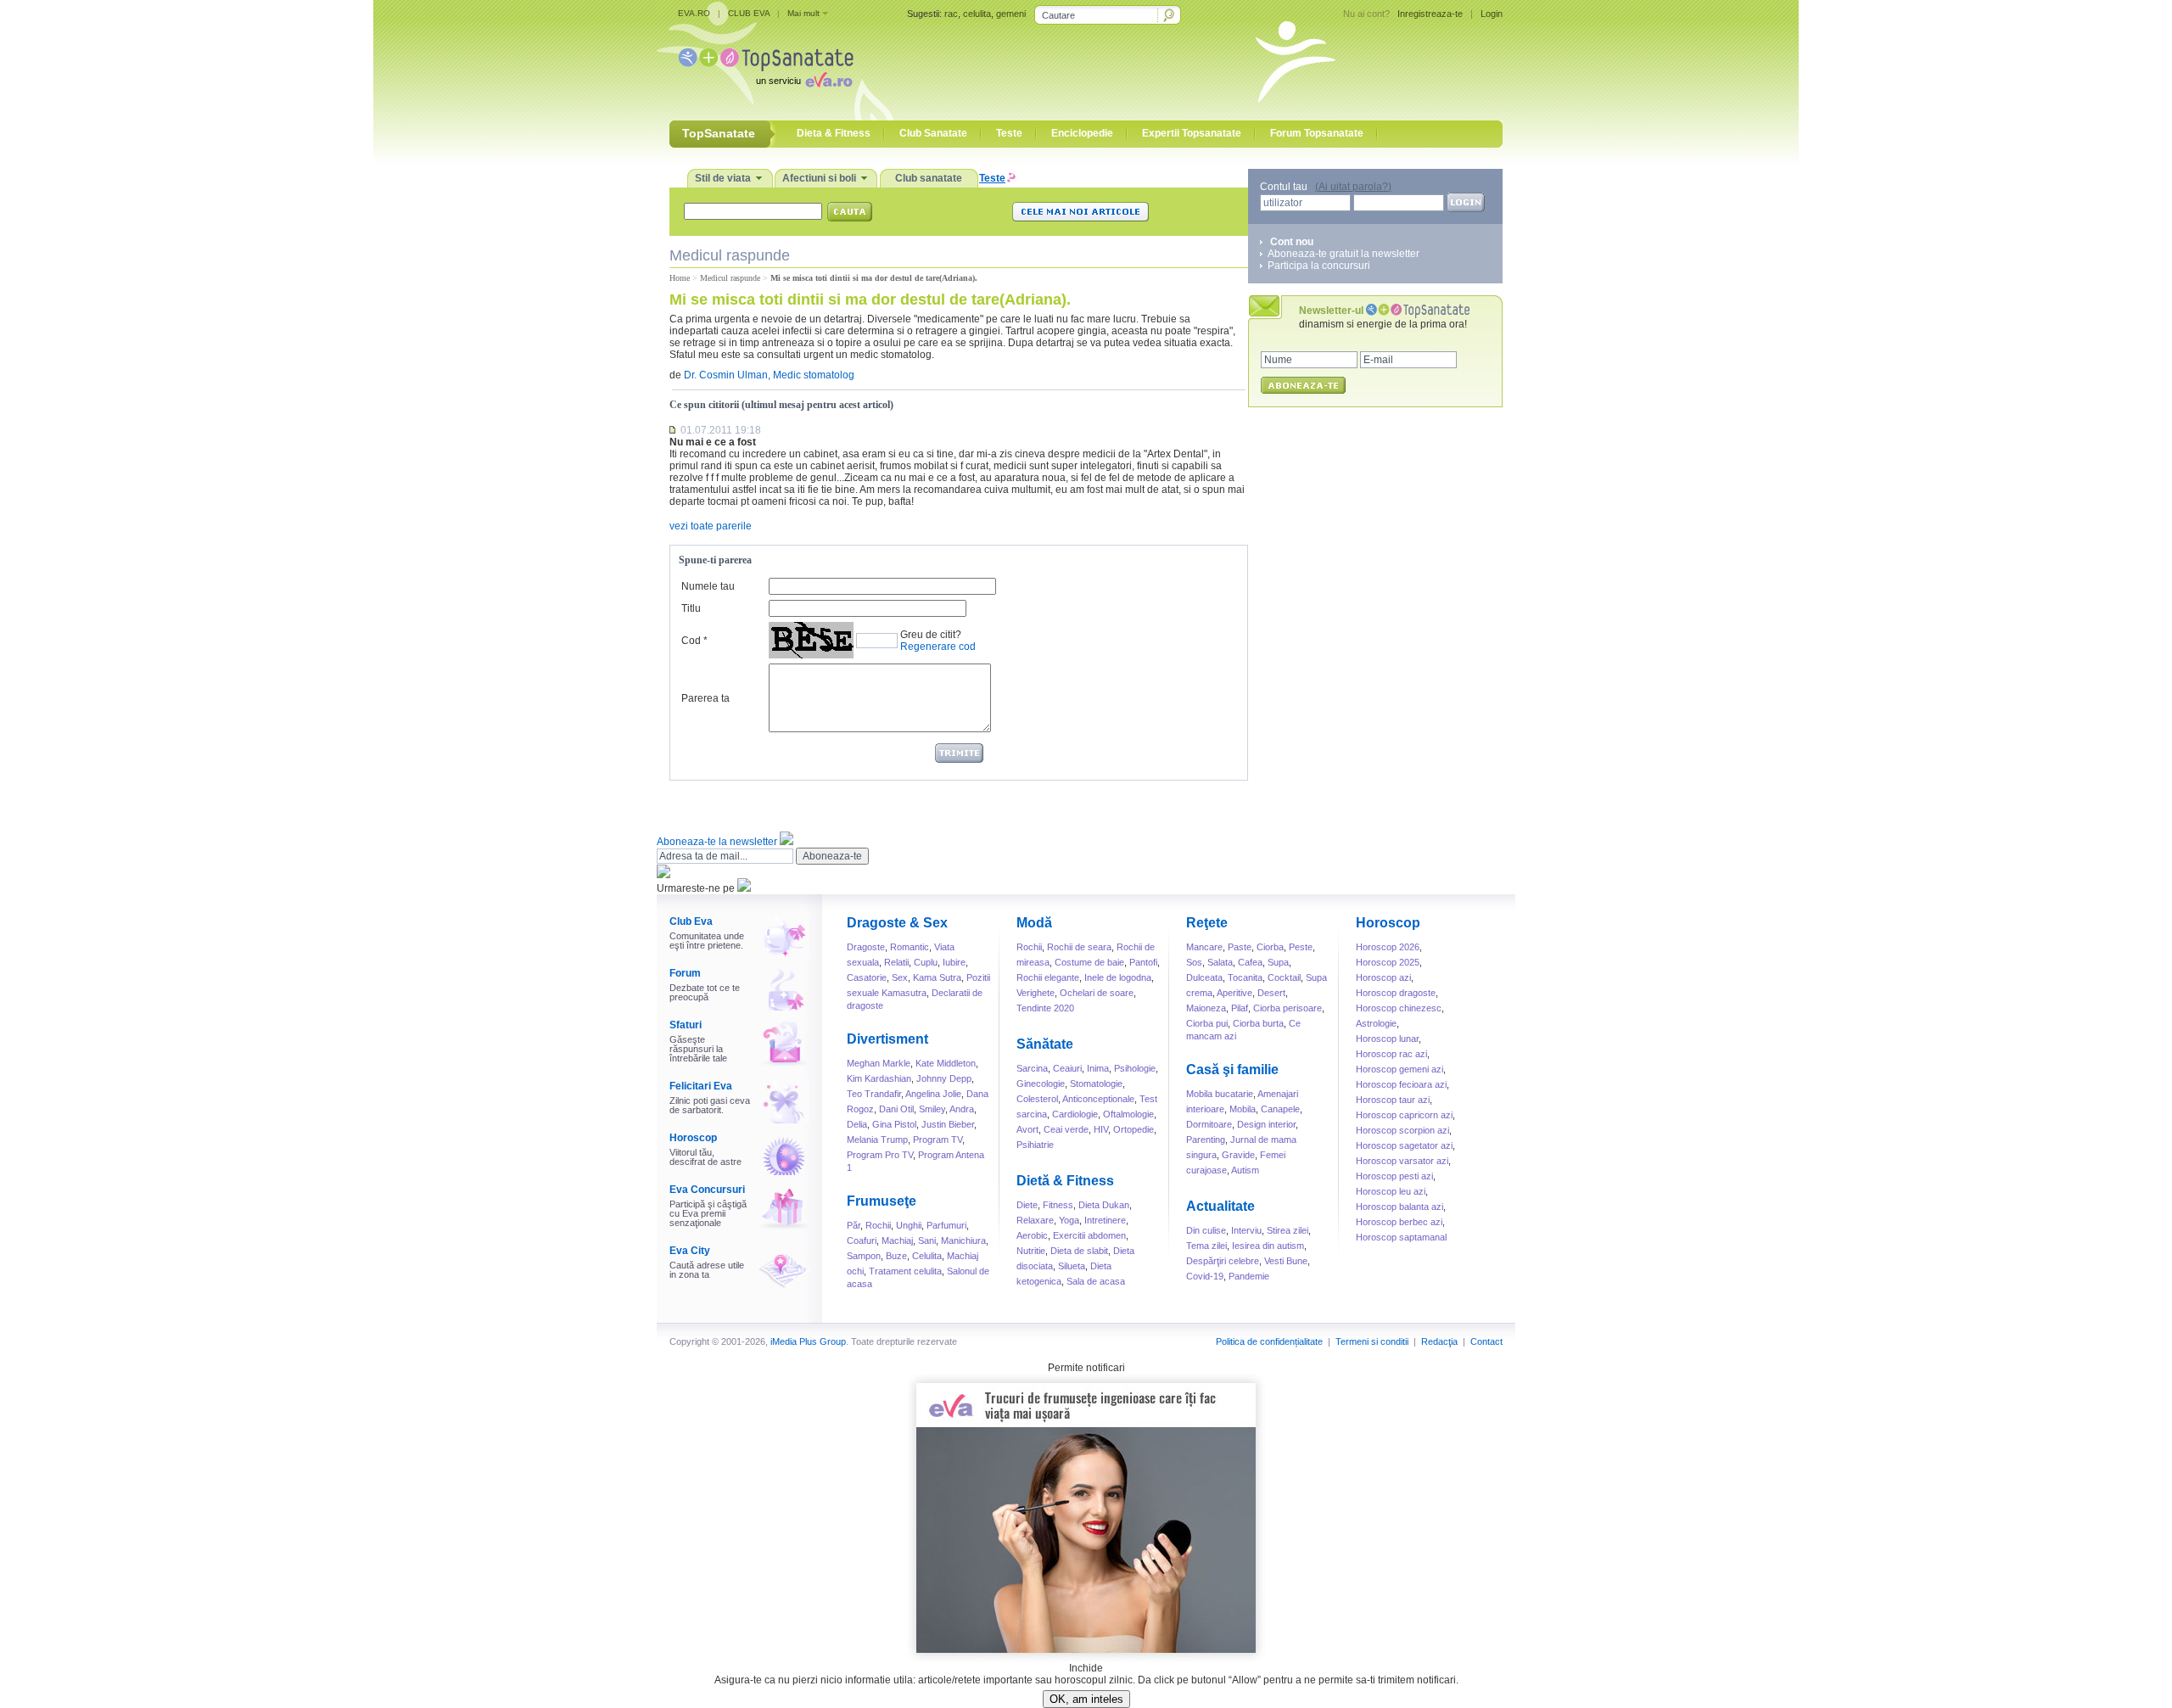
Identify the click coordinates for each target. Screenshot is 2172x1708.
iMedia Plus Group (808, 1341)
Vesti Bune (1286, 1261)
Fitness (1058, 1205)
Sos (1194, 962)
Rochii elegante (1048, 977)
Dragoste (866, 947)
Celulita (927, 1256)
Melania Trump (877, 1140)
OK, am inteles (1086, 1699)
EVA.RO (694, 13)
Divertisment (887, 1039)
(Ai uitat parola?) (1353, 187)
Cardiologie (1075, 1114)
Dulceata (1204, 977)
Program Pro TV (880, 1155)
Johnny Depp (944, 1078)
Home (680, 278)
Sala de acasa (1096, 1281)
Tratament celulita (905, 1271)
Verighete (1036, 993)
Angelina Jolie (933, 1094)
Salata (1220, 962)
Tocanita (1245, 977)
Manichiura (963, 1240)
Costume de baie (1089, 962)
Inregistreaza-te (1430, 14)
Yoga (1069, 1220)
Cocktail (1284, 977)
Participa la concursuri (1319, 266)
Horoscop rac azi (1391, 1054)
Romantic (910, 947)
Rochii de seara (1079, 947)
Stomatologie (1096, 1084)
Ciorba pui (1207, 1023)
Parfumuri (946, 1225)
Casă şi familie (1232, 1070)
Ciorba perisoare (1288, 1008)
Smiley (932, 1109)
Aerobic (1032, 1235)
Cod (691, 641)
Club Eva (691, 921)
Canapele (1280, 1109)
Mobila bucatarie (1220, 1094)
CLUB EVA (749, 13)
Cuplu (926, 962)
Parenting (1206, 1140)
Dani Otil (896, 1109)
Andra (962, 1109)
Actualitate (1220, 1206)
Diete (1027, 1205)
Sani (927, 1240)
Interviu (1246, 1230)
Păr (854, 1225)
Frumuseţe (882, 1201)
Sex (900, 977)
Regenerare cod (938, 647)
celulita (977, 14)
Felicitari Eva (701, 1086)
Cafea (1250, 962)
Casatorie (867, 977)
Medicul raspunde (730, 278)
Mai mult (803, 13)
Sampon (864, 1256)
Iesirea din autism (1268, 1246)
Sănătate (1045, 1044)
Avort (1027, 1129)
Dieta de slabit (1079, 1251)
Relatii (896, 962)
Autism (1245, 1170)
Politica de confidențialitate (1269, 1341)
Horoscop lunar (1387, 1039)
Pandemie (1249, 1276)
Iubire (954, 962)
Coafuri (862, 1240)
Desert (1271, 993)
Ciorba (1270, 947)
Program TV (938, 1140)
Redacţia (1439, 1341)
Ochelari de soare (1097, 993)
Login (1492, 14)
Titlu (691, 608)
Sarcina (1032, 1068)
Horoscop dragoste (1396, 993)
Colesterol (1037, 1099)
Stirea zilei (1288, 1230)
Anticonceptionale (1098, 1099)
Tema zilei (1206, 1246)
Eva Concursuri (707, 1190)
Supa (1278, 962)
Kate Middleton (946, 1063)
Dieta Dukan (1104, 1205)
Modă (1034, 923)
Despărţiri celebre (1223, 1261)
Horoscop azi (1383, 977)
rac (951, 14)
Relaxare (1035, 1220)
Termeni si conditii (1372, 1341)
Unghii (909, 1225)
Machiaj (897, 1240)
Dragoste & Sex (897, 923)
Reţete (1207, 923)
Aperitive (1234, 993)
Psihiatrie (1035, 1145)
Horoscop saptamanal (1401, 1237)
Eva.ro (829, 79)
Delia (857, 1124)
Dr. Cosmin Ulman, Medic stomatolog (769, 375)
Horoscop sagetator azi (1404, 1145)
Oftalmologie (1128, 1114)
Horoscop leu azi (1391, 1191)
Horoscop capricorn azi (1404, 1115)
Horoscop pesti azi (1394, 1176)
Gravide (1238, 1155)
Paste (1240, 947)
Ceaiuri (1067, 1068)
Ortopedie (1134, 1129)
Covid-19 (1205, 1276)
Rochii (878, 1225)
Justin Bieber (948, 1124)
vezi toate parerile (711, 526)
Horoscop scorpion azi (1402, 1130)
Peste (1301, 947)
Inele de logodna (1118, 977)
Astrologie (1376, 1023)
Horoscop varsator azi (1402, 1161)
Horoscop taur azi (1393, 1100)
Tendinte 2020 (1045, 1008)
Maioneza (1206, 1008)
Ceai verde (1066, 1129)
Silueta (1072, 1266)
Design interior (1266, 1124)
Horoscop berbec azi (1399, 1222)
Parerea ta (705, 698)
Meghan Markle (879, 1063)
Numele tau (708, 586)
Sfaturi (686, 1025)
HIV (1101, 1129)
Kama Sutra (937, 977)
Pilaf (1240, 1008)
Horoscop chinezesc (1399, 1008)
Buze (896, 1256)
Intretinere (1105, 1220)
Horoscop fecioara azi (1401, 1084)
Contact (1486, 1341)
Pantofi (1143, 962)
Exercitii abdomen (1089, 1235)
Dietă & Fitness (1065, 1181)
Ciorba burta (1258, 1023)
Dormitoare (1209, 1124)
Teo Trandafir (874, 1094)
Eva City (690, 1251)
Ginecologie (1041, 1084)
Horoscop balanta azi (1399, 1207)
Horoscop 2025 (1388, 962)
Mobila (1243, 1109)
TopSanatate (766, 60)
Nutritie (1031, 1251)
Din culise (1206, 1230)
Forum (685, 973)
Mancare (1204, 947)
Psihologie (1135, 1068)
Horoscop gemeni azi (1399, 1069)
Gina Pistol (894, 1124)
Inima (1098, 1068)
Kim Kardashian (879, 1078)
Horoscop (693, 1138)
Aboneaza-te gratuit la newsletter (1344, 254)
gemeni (1011, 14)
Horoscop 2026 (1388, 947)
